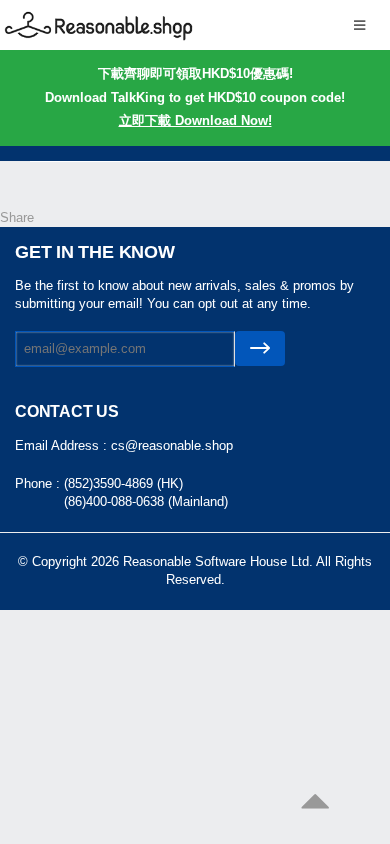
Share (17, 217)
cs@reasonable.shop (172, 445)
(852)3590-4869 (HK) (123, 483)
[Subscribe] (260, 348)
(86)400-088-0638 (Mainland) (146, 501)
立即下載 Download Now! (195, 120)
